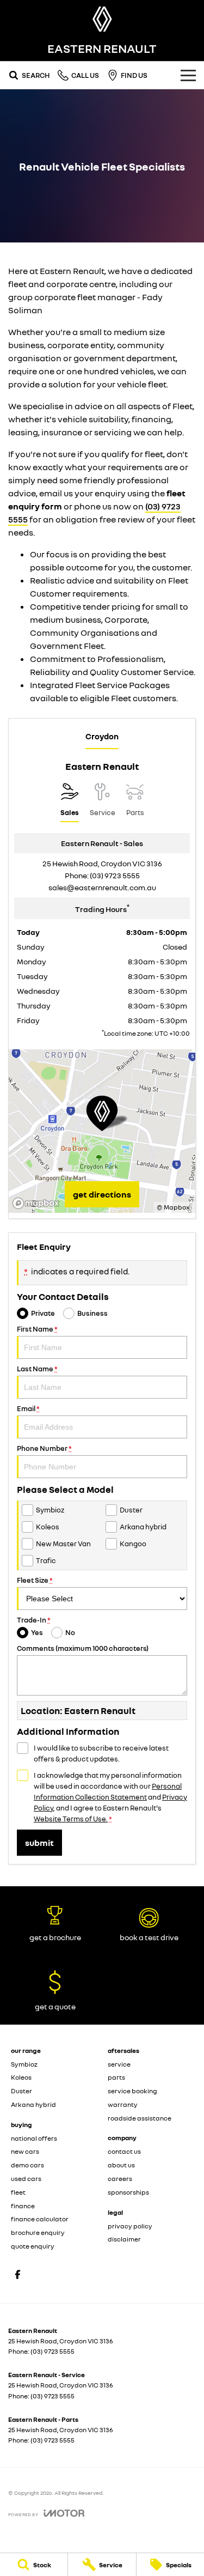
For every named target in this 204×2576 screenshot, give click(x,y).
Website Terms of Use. (71, 1819)
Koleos (21, 2077)
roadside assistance (140, 2118)
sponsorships (128, 2192)
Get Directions (102, 1194)
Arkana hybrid (33, 2104)
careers (120, 2179)
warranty (123, 2104)
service (119, 2064)
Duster (21, 2091)
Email (28, 1408)
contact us (124, 2151)
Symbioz (24, 2064)
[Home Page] (102, 19)
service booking (132, 2091)
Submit (39, 1843)
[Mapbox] (38, 1203)
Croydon (102, 736)
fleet (18, 2192)
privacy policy (130, 2226)
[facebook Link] (18, 2274)
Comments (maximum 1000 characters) (83, 1648)
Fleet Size (35, 1580)
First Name (37, 1329)
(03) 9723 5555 (115, 875)
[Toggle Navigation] (188, 75)
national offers (34, 2138)
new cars (25, 2151)
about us (121, 2165)
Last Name (37, 1369)
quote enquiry (33, 2246)
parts (116, 2077)
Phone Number (44, 1448)
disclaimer (124, 2239)
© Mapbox (173, 1207)
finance (23, 2206)
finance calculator (40, 2219)
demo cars (27, 2165)
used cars (26, 2179)
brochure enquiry (38, 2232)
